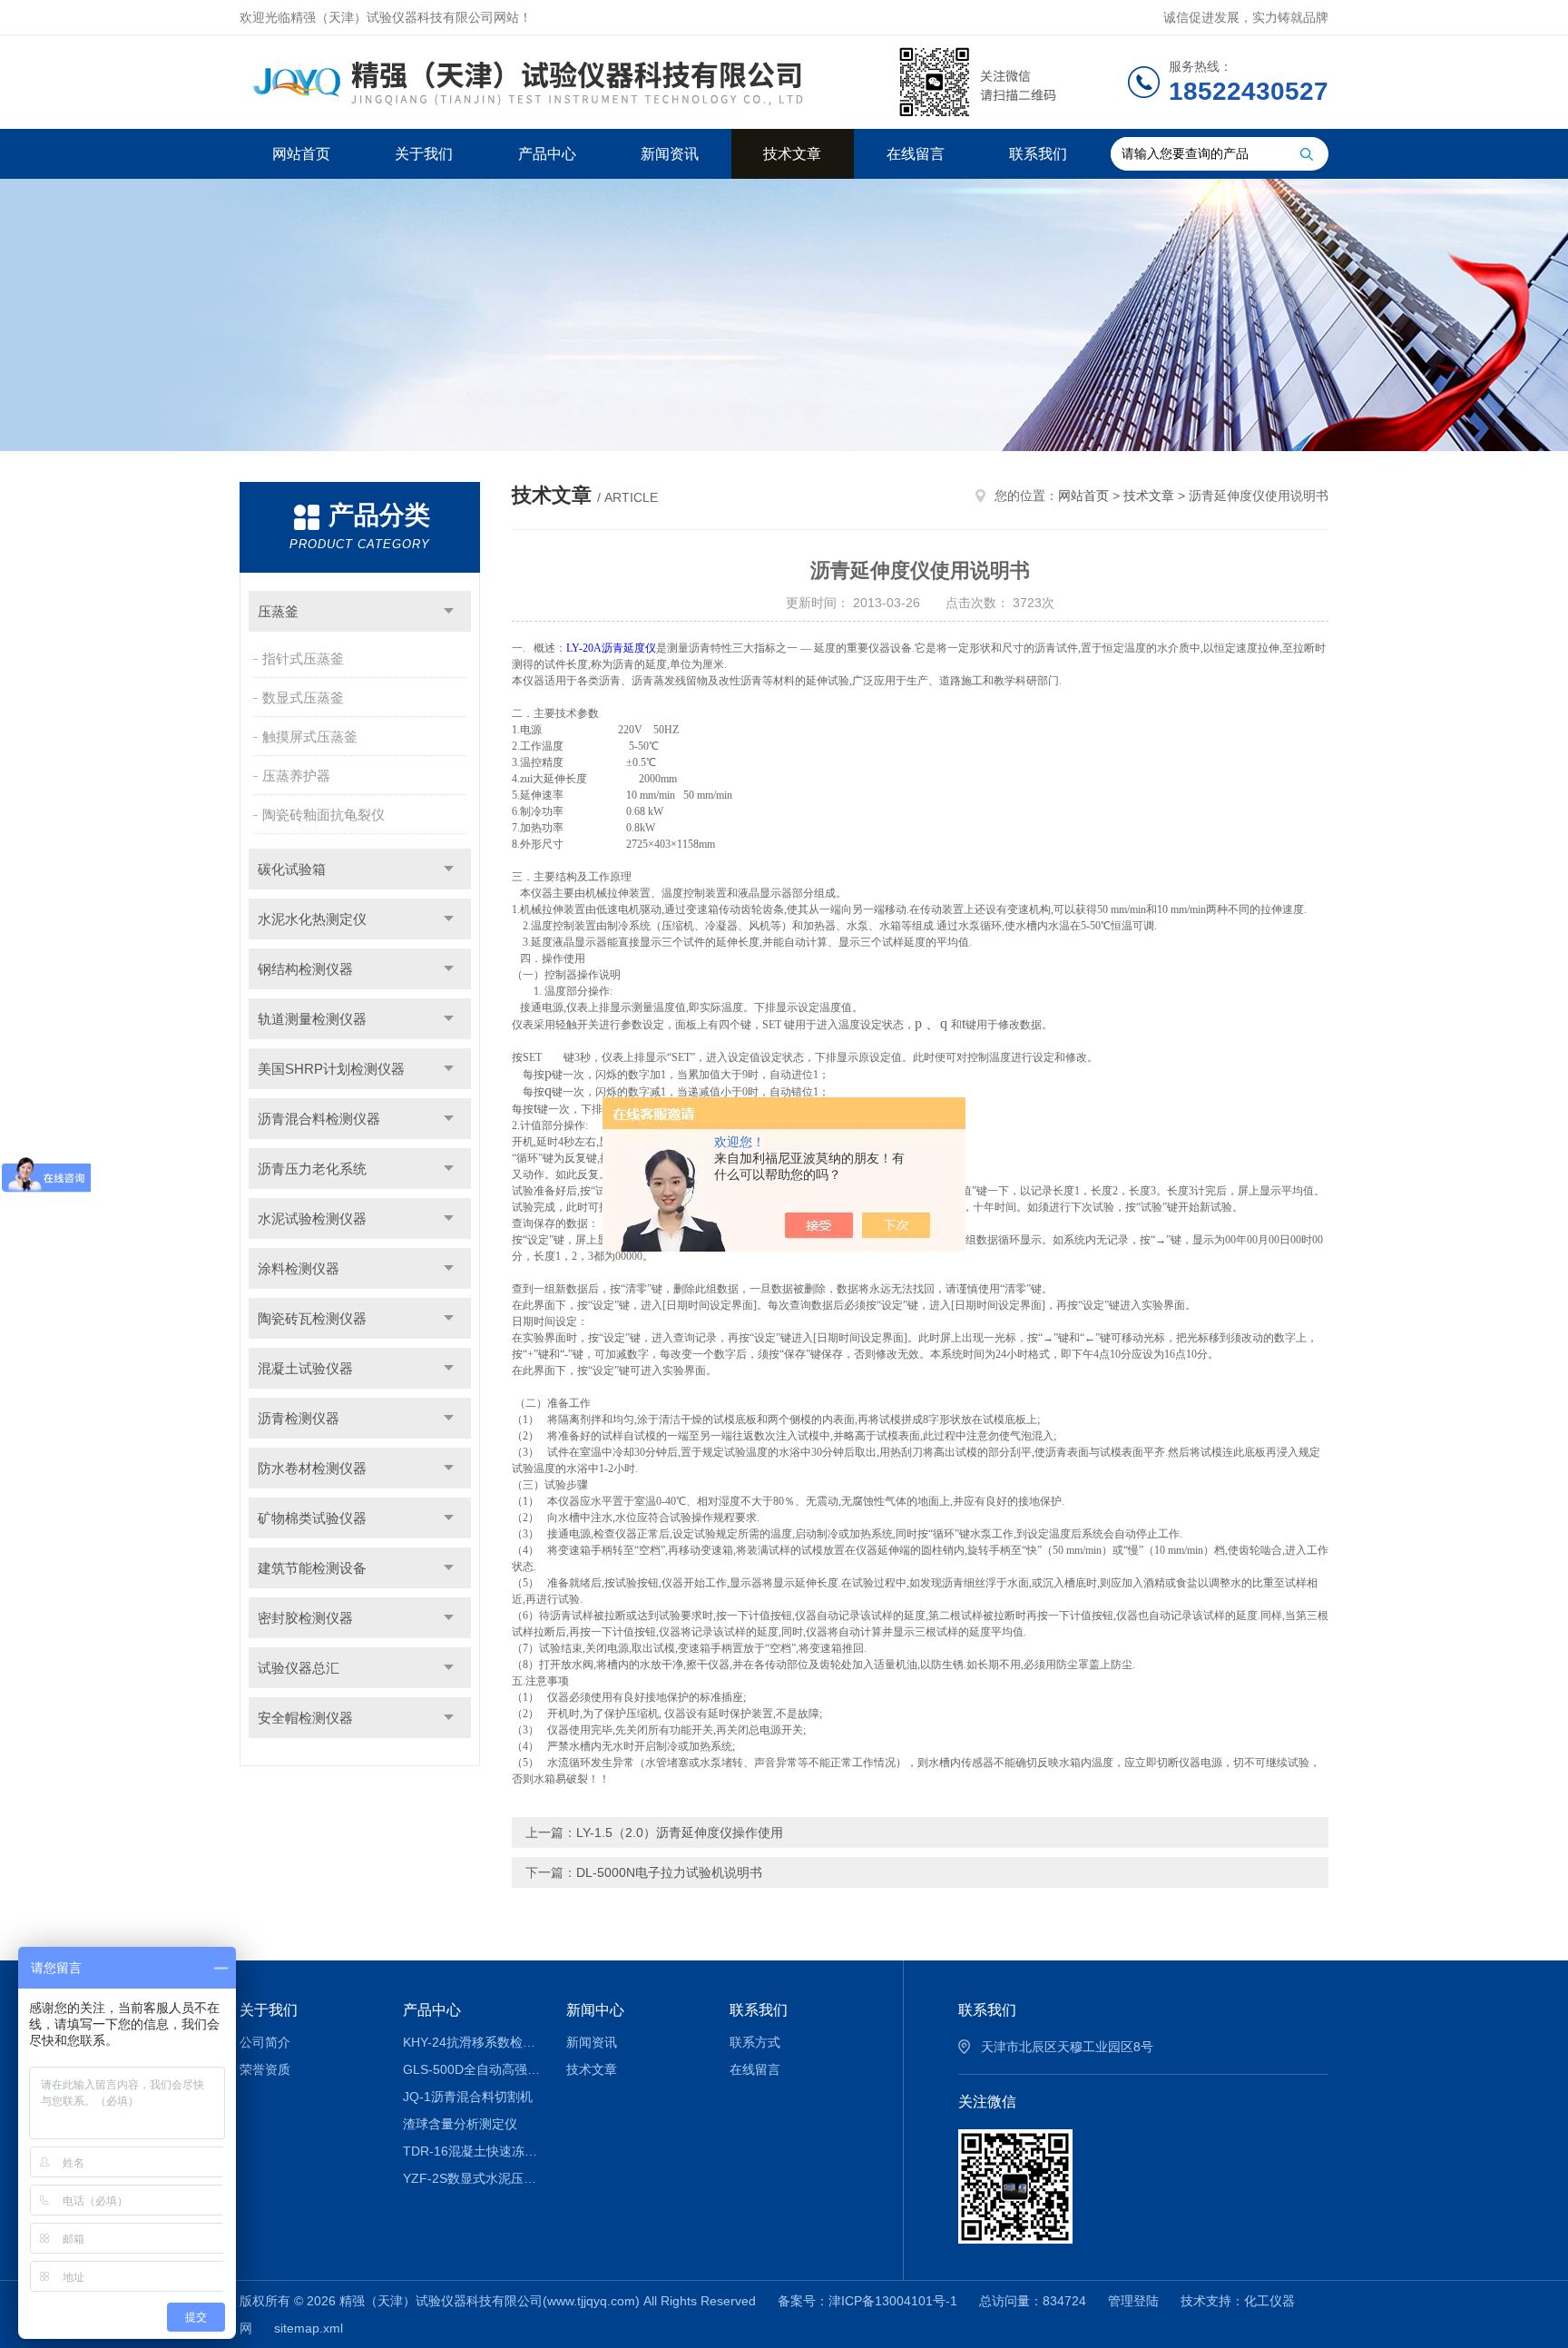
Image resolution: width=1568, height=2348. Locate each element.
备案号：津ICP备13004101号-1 (867, 2301)
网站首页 (301, 154)
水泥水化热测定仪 (312, 919)
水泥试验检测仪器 (312, 1218)
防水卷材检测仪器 (312, 1468)
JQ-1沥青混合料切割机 (468, 2097)
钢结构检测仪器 (305, 969)
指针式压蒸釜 (303, 658)
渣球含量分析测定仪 (460, 2124)
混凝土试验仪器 (305, 1368)
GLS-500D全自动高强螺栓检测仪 (471, 2069)
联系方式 (755, 2042)
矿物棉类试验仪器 (312, 1518)
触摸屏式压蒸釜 (310, 737)
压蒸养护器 (296, 776)
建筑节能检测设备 (312, 1568)
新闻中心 (595, 2010)
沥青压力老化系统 (312, 1169)
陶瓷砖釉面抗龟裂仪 (323, 815)
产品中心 (547, 154)
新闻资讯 (670, 154)
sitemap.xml (309, 2328)
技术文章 (792, 154)
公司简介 (265, 2042)
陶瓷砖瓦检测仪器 (312, 1318)
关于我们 (424, 154)
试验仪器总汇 (299, 1668)
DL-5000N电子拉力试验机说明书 (669, 1872)
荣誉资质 (265, 2069)
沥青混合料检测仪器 (319, 1119)
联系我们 (1038, 154)
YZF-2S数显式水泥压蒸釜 (471, 2178)
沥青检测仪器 (299, 1418)
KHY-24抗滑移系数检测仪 (471, 2042)
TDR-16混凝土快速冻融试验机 (471, 2151)
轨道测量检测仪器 (312, 1019)
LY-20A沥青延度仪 (611, 648)
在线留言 (916, 154)
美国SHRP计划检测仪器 (331, 1069)
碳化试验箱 (292, 869)
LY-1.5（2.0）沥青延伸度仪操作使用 (680, 1832)
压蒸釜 (278, 611)
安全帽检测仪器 (305, 1718)
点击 (449, 611)
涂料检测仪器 (299, 1268)
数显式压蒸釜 (303, 698)
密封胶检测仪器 (305, 1618)
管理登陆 (1133, 2301)
